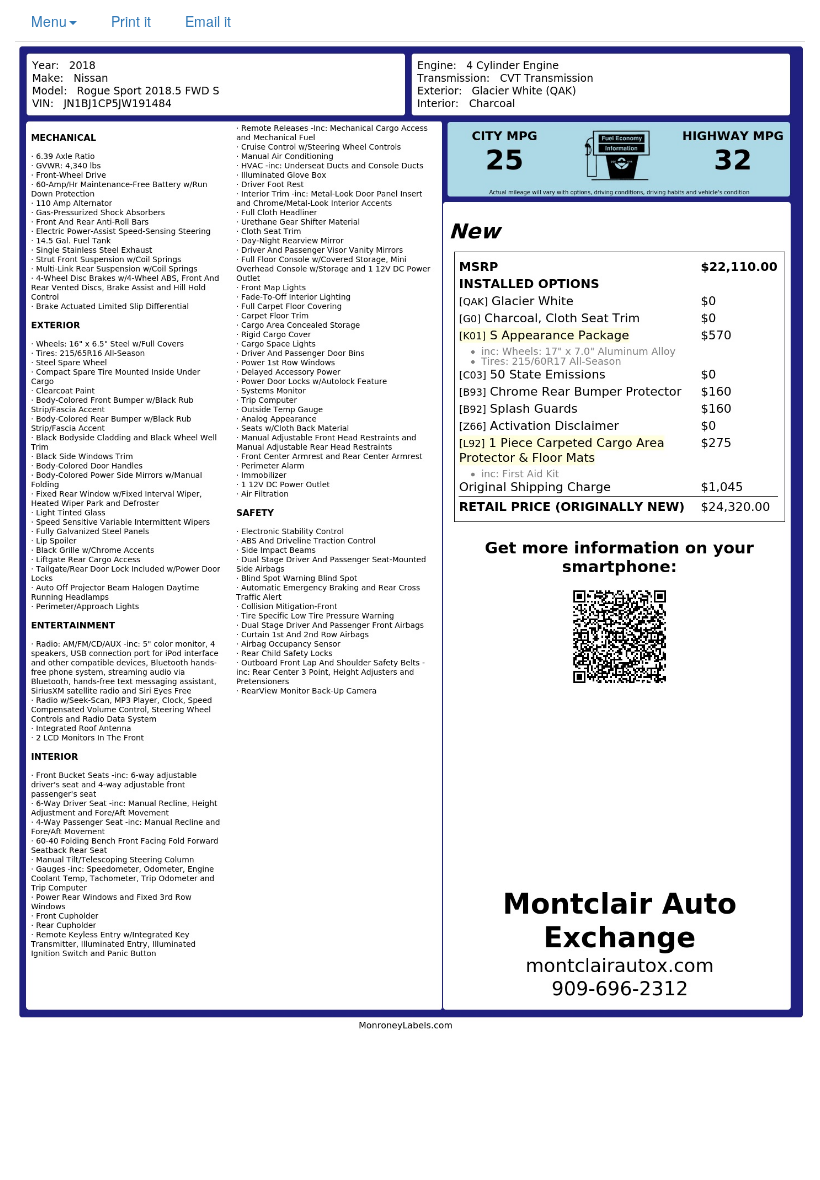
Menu (49, 21)
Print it (131, 21)
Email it (208, 21)
